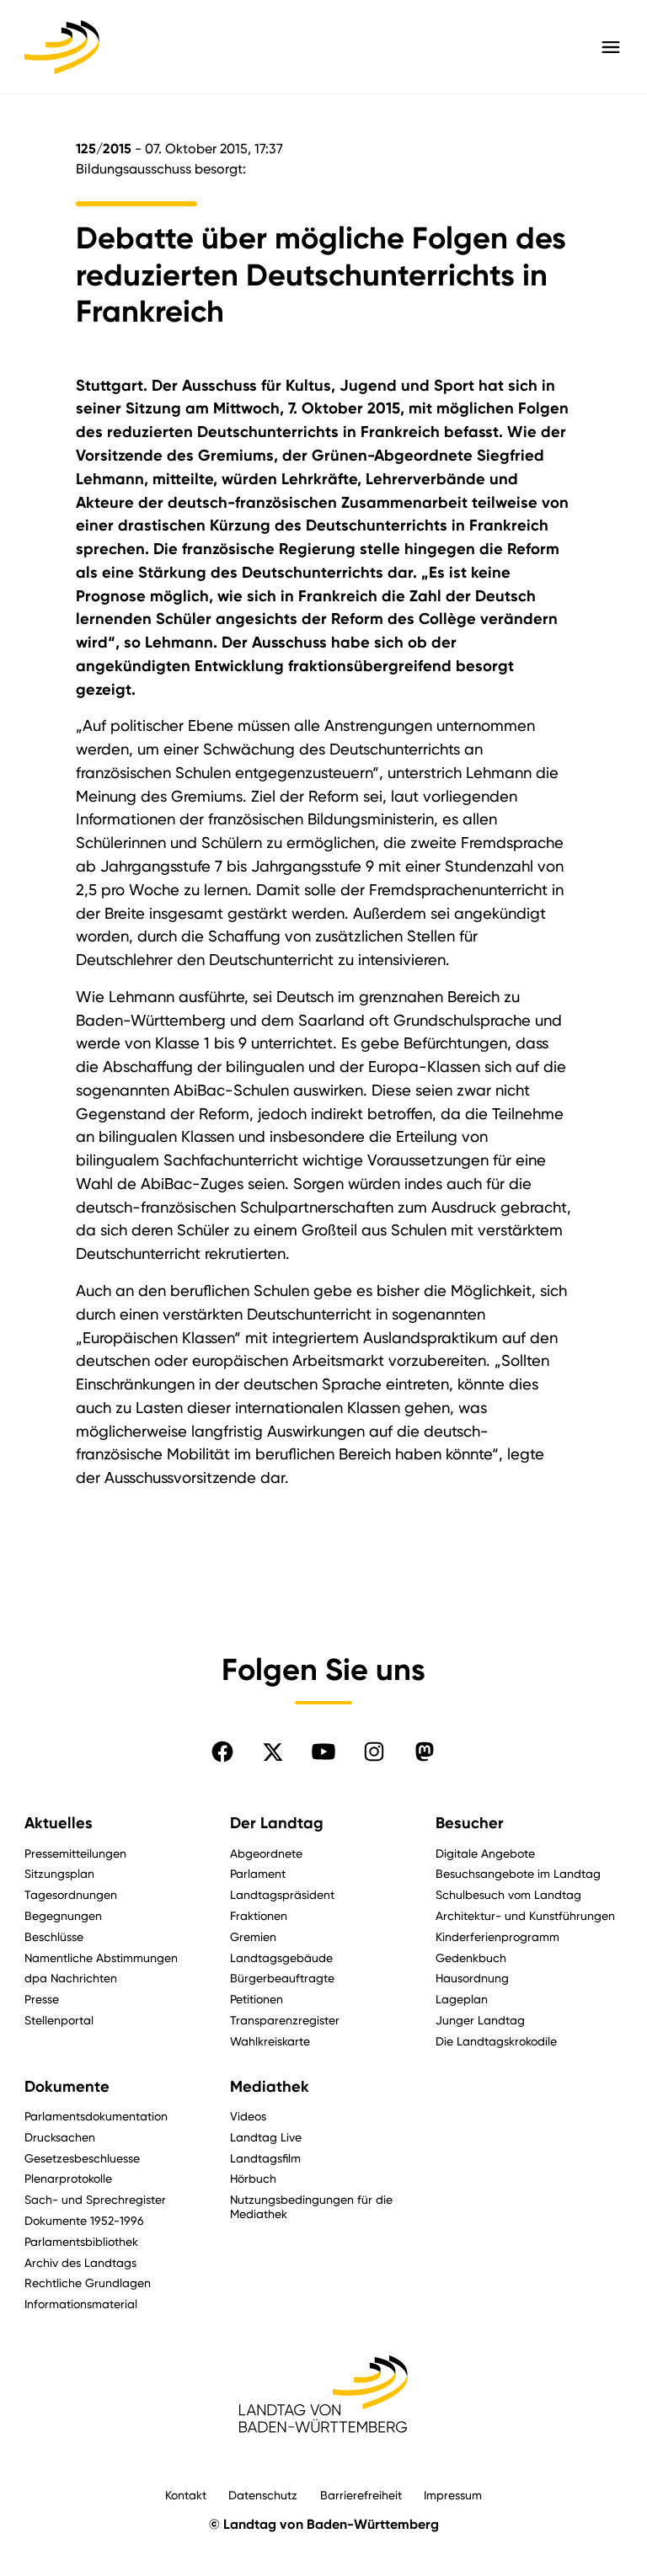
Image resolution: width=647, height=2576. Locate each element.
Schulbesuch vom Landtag (508, 1894)
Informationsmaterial (81, 2304)
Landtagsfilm (265, 2158)
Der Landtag (277, 1823)
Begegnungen (63, 1915)
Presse (42, 1999)
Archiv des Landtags (80, 2262)
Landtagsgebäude (281, 1957)
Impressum (453, 2495)
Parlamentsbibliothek (81, 2241)
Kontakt (186, 2495)
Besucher (470, 1823)
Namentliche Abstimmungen (101, 1957)
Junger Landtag (480, 2020)
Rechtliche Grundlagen (88, 2283)
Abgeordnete (266, 1853)
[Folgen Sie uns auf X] (273, 1752)
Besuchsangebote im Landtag (518, 1873)
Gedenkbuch (471, 1957)
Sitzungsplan (59, 1873)
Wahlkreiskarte (270, 2041)
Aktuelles (59, 1823)
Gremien (253, 1936)
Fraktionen (259, 1915)
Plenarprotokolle (68, 2178)
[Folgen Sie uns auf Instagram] (374, 1752)
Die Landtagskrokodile (496, 2041)
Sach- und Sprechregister (95, 2199)
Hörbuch (253, 2178)
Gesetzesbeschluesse (82, 2158)
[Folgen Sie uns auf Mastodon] (425, 1752)
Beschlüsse (54, 1936)
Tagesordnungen (71, 1894)
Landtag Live (266, 2137)
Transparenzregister (285, 2020)
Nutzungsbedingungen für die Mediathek (311, 2206)
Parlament (258, 1873)
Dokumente (67, 2087)
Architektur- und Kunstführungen (525, 1915)
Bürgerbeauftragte (282, 1978)
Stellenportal (59, 2020)
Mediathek (270, 2087)
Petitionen (257, 1999)
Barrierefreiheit (361, 2495)
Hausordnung (472, 1978)
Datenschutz (263, 2495)
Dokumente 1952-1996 (84, 2220)
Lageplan (462, 1999)
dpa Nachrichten (71, 1978)
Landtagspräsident (282, 1894)
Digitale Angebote (485, 1853)
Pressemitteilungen (75, 1853)
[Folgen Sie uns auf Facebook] (222, 1752)
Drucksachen (60, 2137)
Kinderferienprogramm (497, 1936)
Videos (248, 2116)
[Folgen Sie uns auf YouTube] (323, 1752)
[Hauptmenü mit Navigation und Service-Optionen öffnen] (611, 47)
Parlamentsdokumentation (96, 2116)
